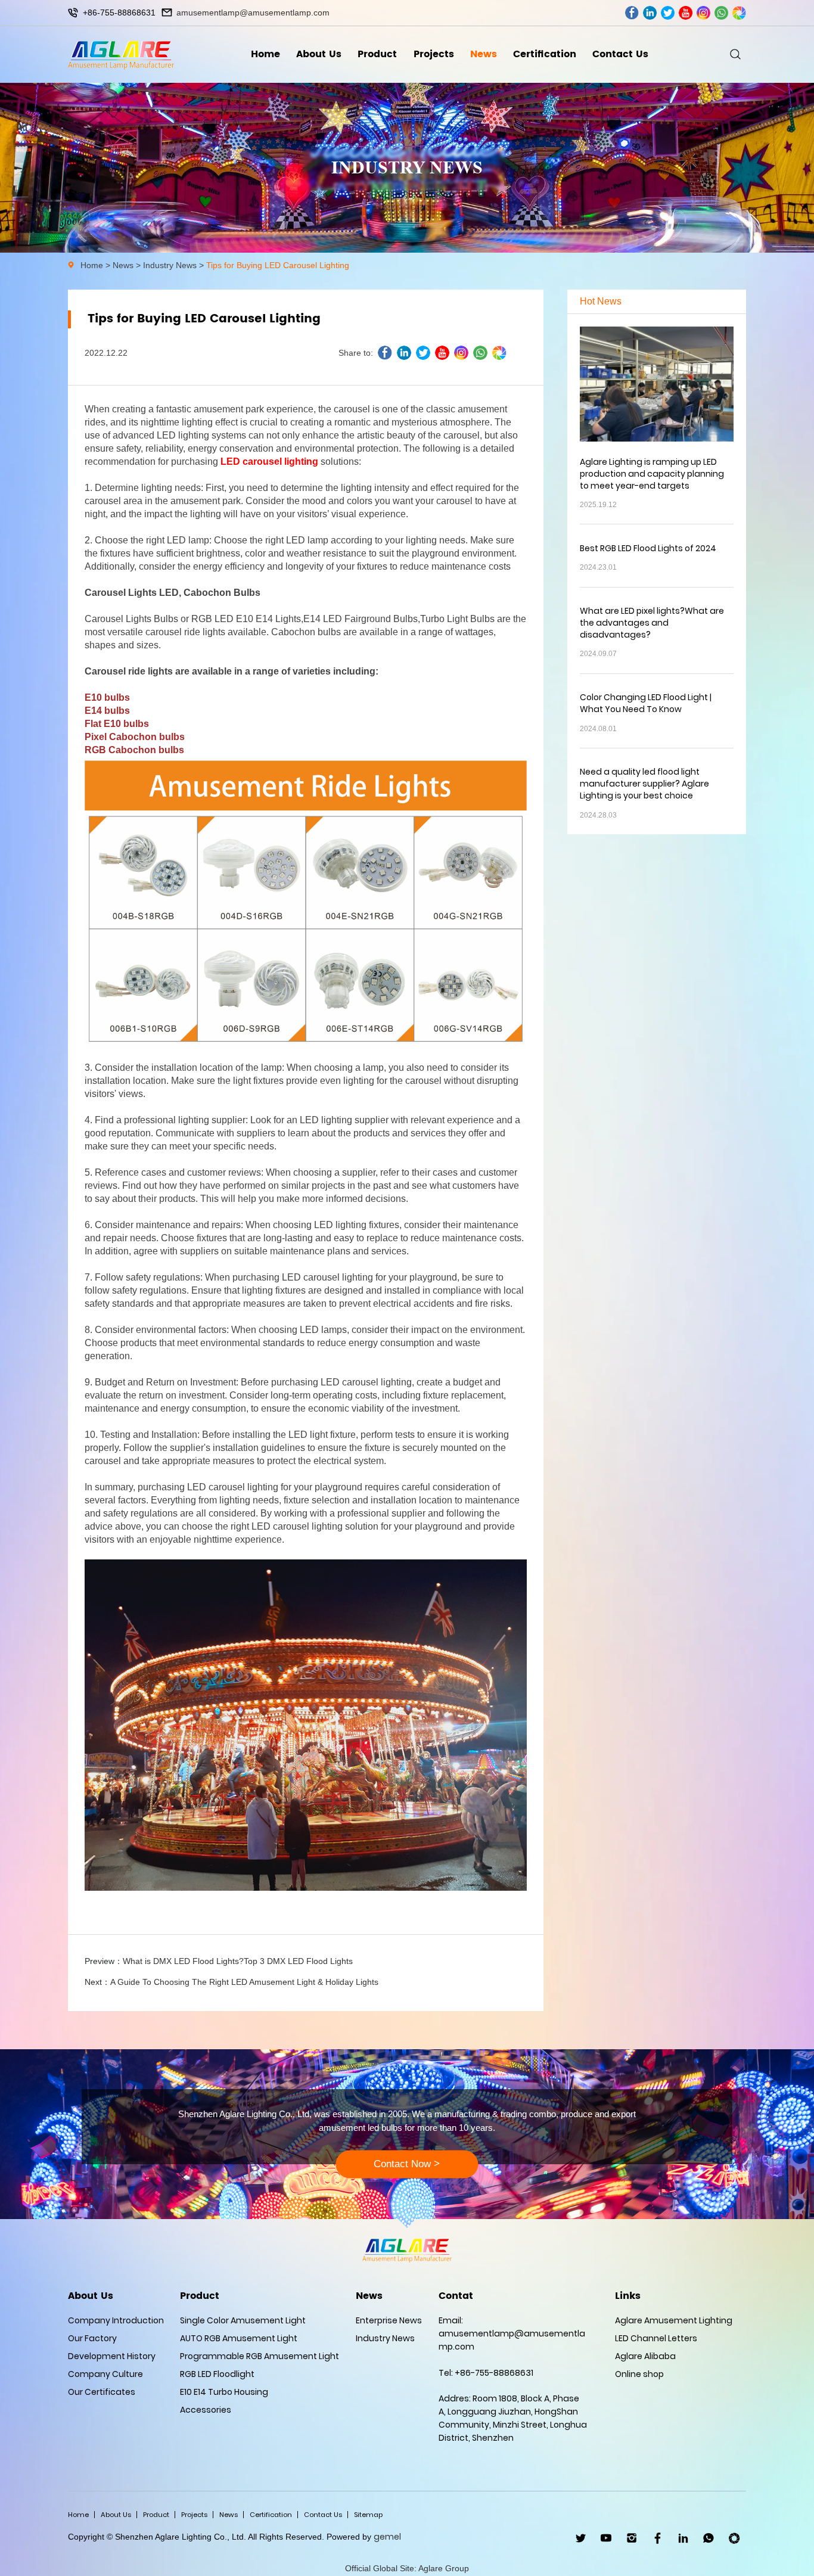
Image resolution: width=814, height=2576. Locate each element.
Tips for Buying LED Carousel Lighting (278, 265)
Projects (434, 54)
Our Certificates (102, 2392)
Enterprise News (389, 2320)
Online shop (639, 2374)
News (484, 54)
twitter (668, 13)
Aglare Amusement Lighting (674, 2320)
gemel (387, 2537)
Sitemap (368, 2515)
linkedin (650, 13)
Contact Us (620, 54)
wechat (739, 13)
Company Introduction (116, 2320)
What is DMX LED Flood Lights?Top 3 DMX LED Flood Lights (238, 1961)
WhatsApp (709, 2538)
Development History (112, 2356)
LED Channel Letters (656, 2338)
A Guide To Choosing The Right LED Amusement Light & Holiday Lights (244, 1982)
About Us (319, 54)
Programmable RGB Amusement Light (260, 2356)
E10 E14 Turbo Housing (224, 2392)
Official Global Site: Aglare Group (407, 2568)
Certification (545, 54)
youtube (686, 13)
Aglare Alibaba (645, 2356)
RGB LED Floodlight (217, 2374)
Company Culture (105, 2374)
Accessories (206, 2410)
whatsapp (721, 13)
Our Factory (92, 2338)
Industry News (170, 265)
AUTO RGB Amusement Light (239, 2338)
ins (703, 13)
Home (265, 54)
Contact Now (407, 2164)
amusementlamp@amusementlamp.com (253, 13)
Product (377, 54)
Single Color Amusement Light (243, 2320)
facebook (632, 13)
